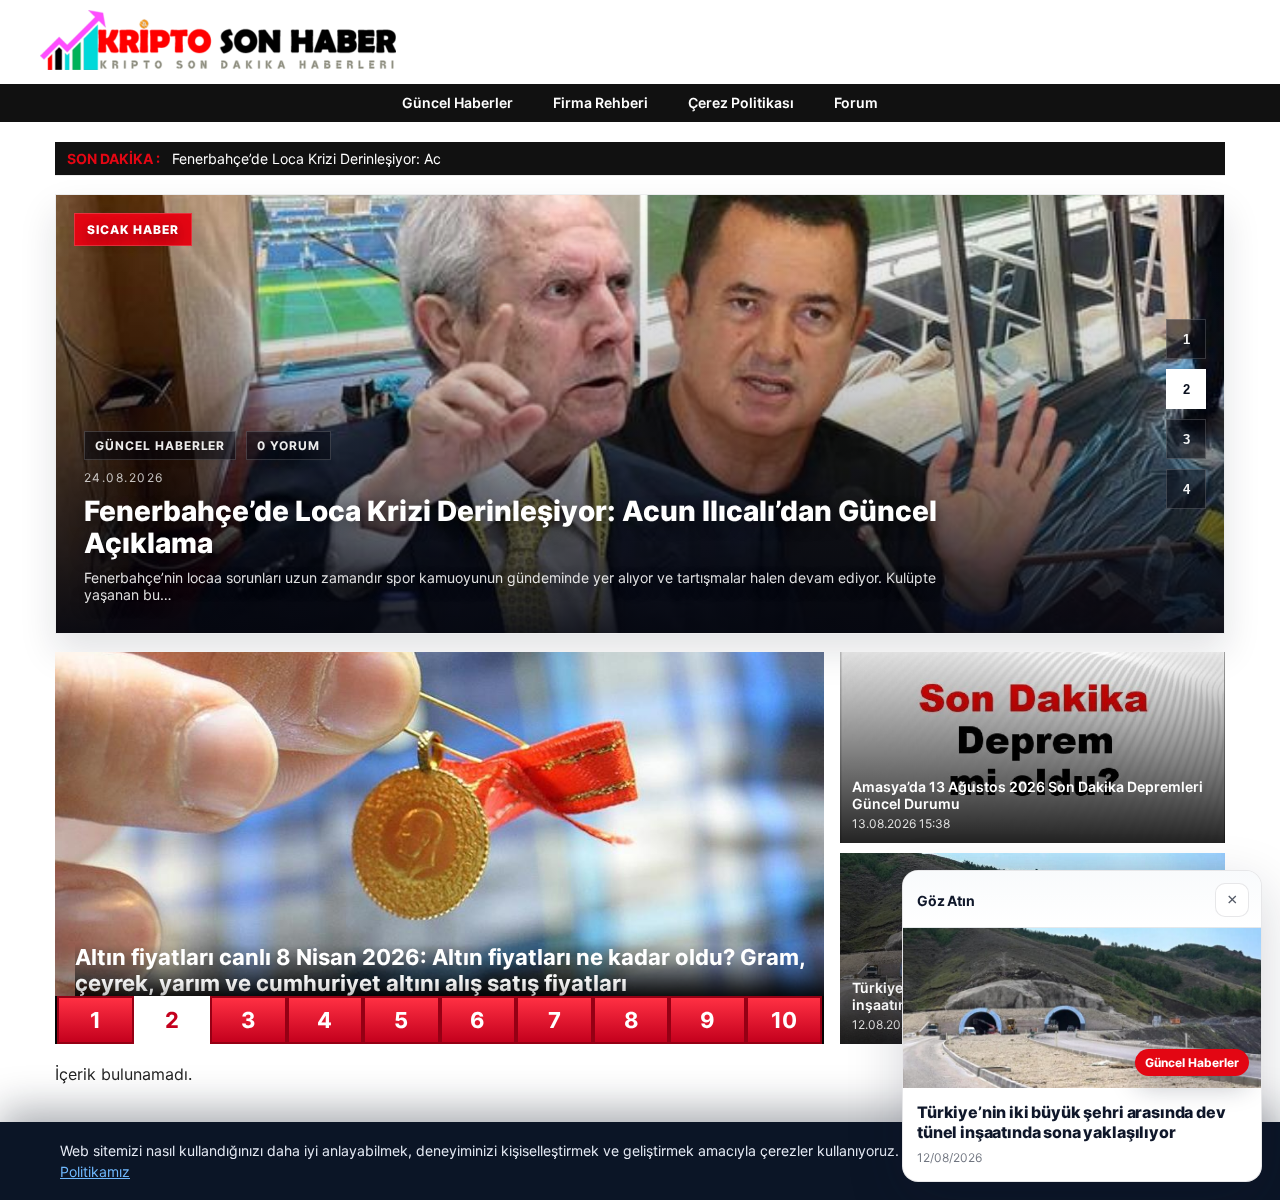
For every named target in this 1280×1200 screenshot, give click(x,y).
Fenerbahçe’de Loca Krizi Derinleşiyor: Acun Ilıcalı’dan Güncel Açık (386, 158)
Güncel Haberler (457, 102)
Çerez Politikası (741, 102)
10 (784, 1020)
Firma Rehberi (600, 102)
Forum (856, 102)
